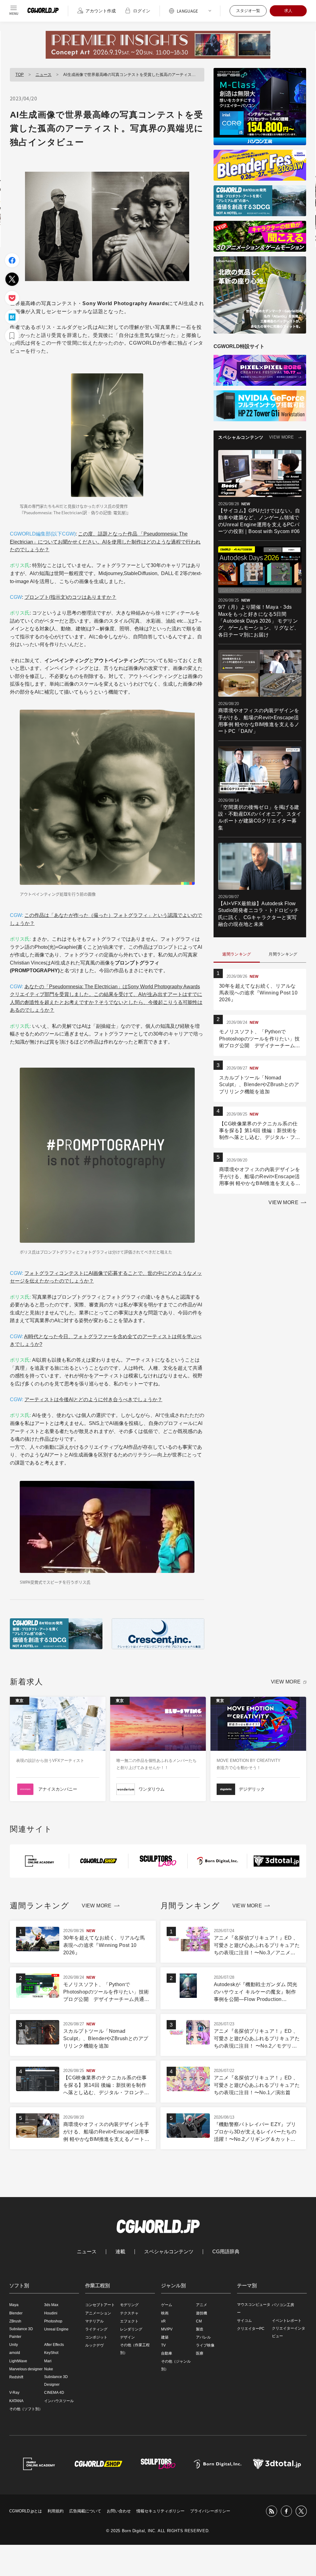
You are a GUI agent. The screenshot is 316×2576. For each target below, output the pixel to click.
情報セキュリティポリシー (160, 2511)
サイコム (244, 2321)
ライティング (96, 2329)
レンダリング (131, 2329)
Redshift (16, 2377)
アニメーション (98, 2313)
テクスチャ (129, 2313)
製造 (200, 2329)
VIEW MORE (281, 437)
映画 (165, 2313)
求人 (288, 11)
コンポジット (96, 2337)
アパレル (203, 2337)
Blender (16, 2313)
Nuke (49, 2369)
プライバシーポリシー (210, 2511)
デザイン (127, 2337)
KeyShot (51, 2353)
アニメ (202, 2305)
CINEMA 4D (54, 2393)
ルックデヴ (94, 2345)
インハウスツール (59, 2401)
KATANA (16, 2401)
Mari (48, 2361)
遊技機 (202, 2313)
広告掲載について (85, 2511)
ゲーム (167, 2305)
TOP (20, 75)
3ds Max (51, 2305)
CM (199, 2321)
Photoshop (53, 2321)
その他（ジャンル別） (176, 2365)
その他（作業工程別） (135, 2349)
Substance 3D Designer (56, 2381)
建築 (165, 2337)
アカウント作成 (101, 11)
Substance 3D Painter (21, 2333)
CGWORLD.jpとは (26, 2511)
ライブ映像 (205, 2345)
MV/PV (167, 2329)
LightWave (18, 2361)
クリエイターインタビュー (289, 2332)
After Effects (54, 2345)
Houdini (51, 2313)
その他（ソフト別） (26, 2409)
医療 (200, 2353)
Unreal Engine (56, 2329)
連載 (120, 2252)
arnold (15, 2353)
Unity (14, 2345)
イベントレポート (287, 2321)
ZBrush (15, 2321)
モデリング (129, 2305)
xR (163, 2321)
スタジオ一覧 (248, 11)
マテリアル (94, 2321)
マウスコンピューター (254, 2308)
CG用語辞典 (226, 2252)
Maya (14, 2305)
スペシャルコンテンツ (169, 2252)
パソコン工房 (283, 2305)
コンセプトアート (100, 2305)
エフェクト (129, 2321)
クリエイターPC (251, 2329)
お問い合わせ (119, 2511)
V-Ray (14, 2393)
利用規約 (56, 2511)
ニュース (44, 75)
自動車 (167, 2353)
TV (163, 2345)
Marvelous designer (26, 2369)
